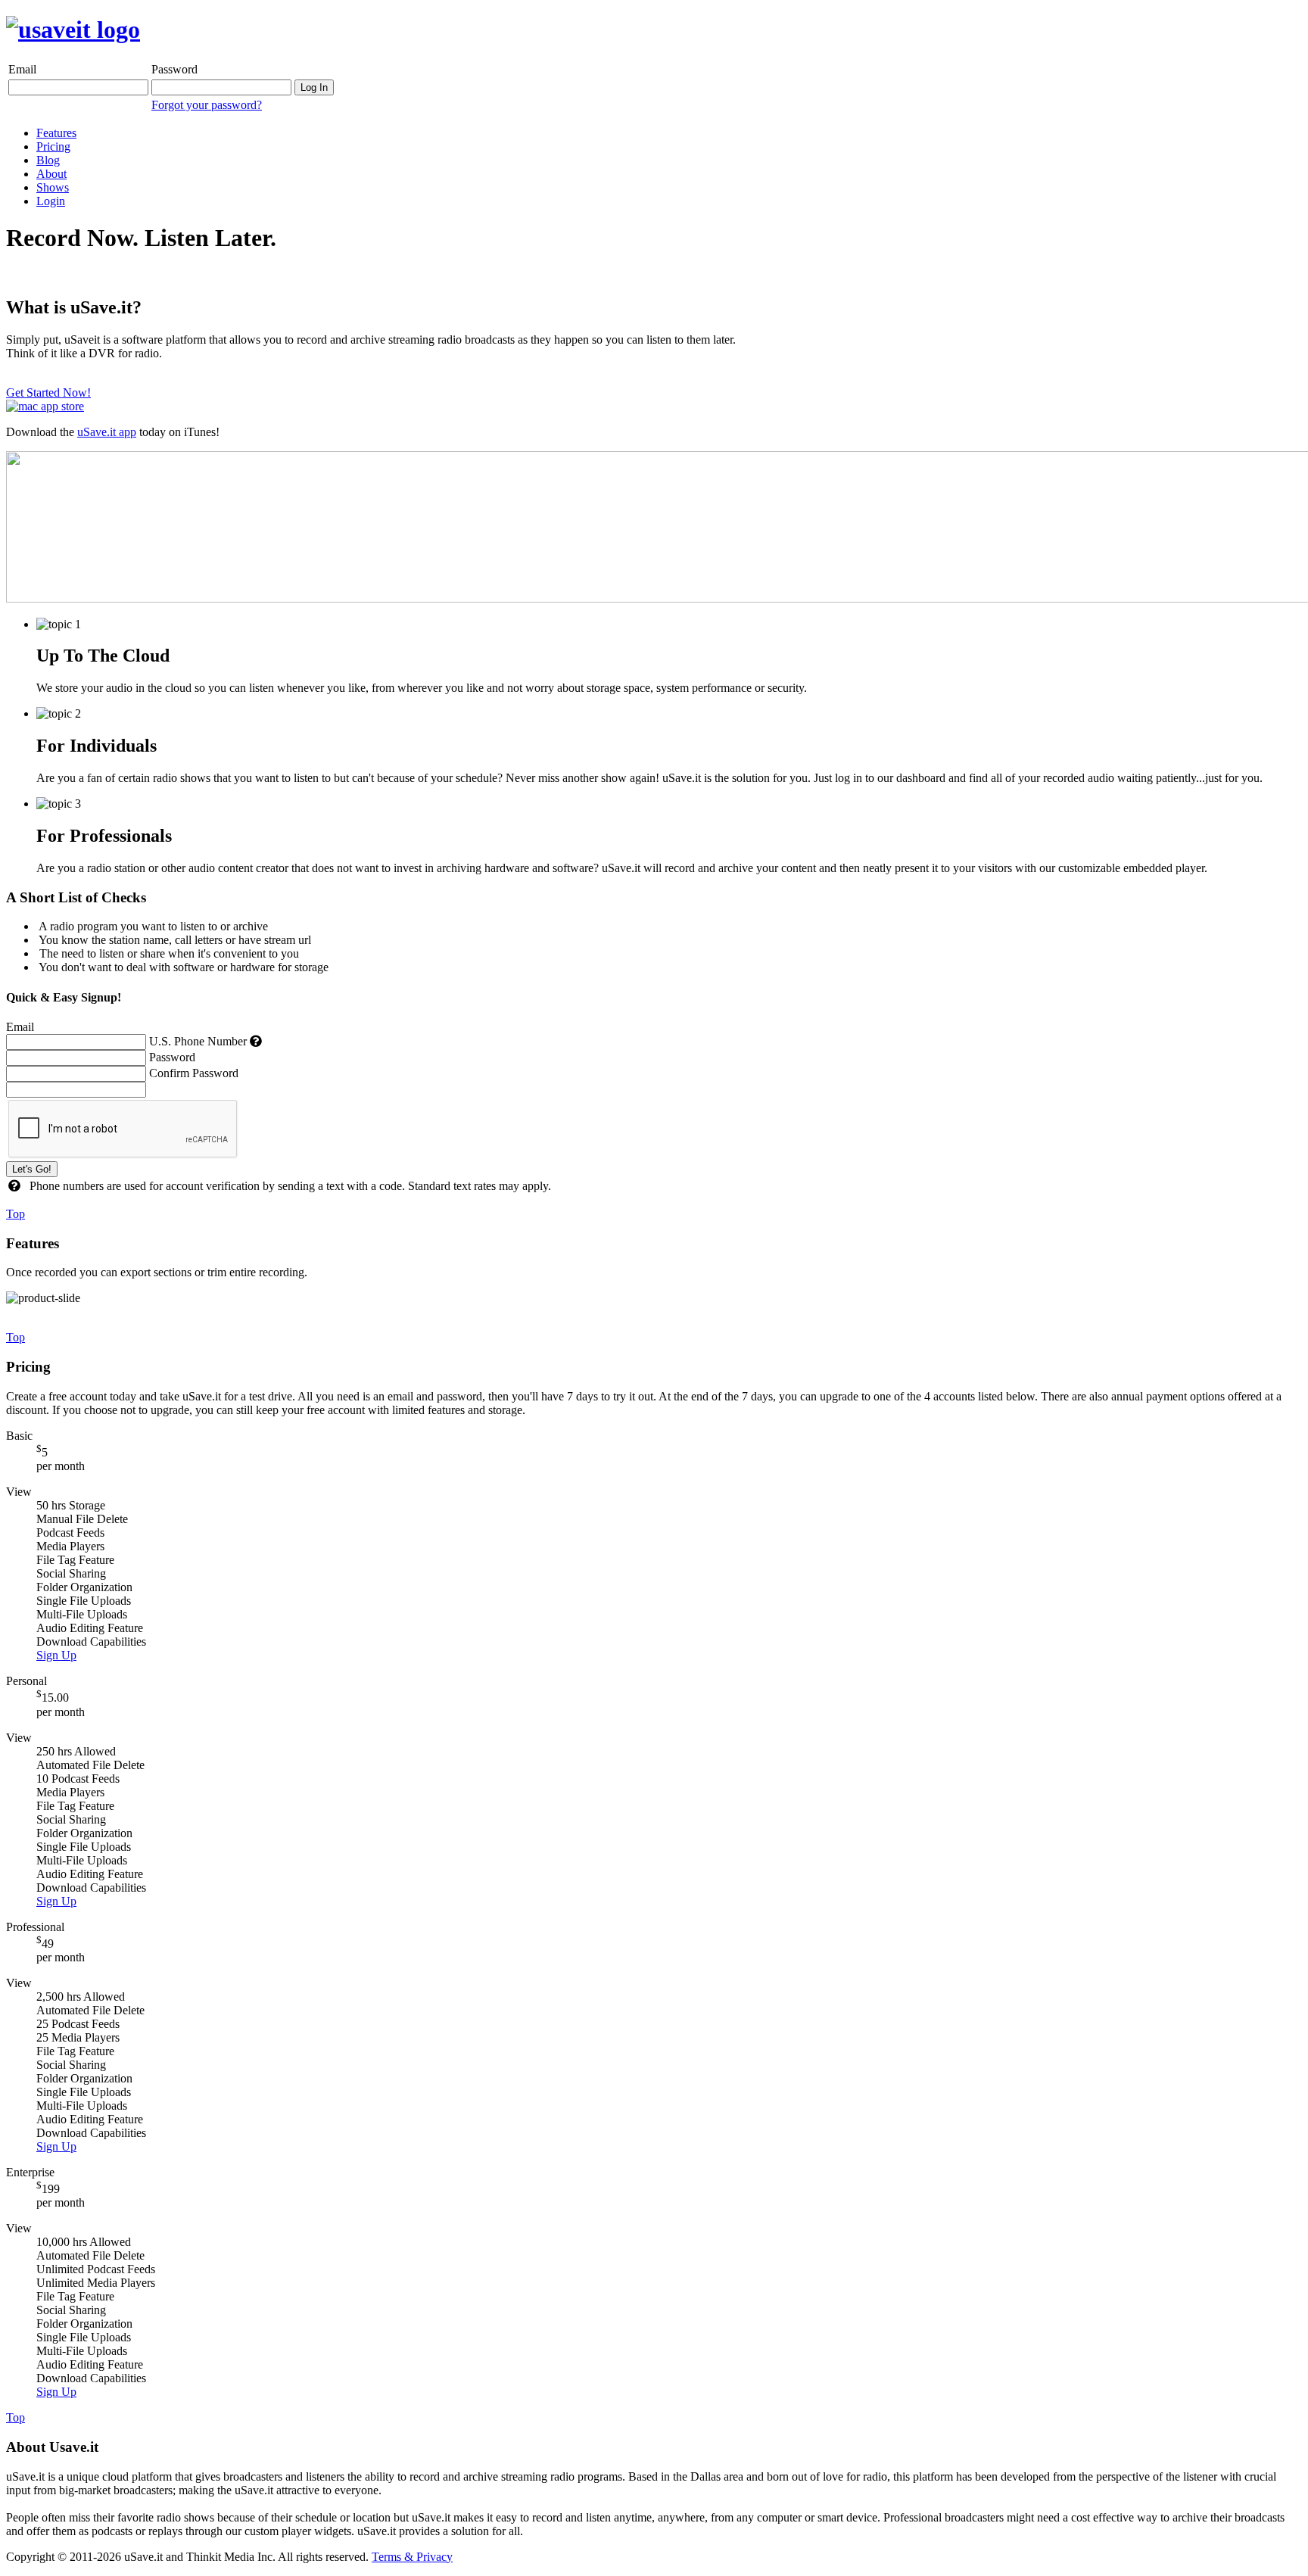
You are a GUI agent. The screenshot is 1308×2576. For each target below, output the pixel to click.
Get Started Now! (48, 392)
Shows (53, 187)
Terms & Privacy (412, 2557)
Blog (48, 160)
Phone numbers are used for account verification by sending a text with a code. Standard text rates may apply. (290, 1186)
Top (16, 1214)
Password (174, 69)
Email (22, 69)
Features (56, 133)
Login (51, 201)
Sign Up (56, 1655)
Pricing (53, 146)
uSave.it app (107, 432)
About (51, 174)
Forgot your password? (207, 105)
